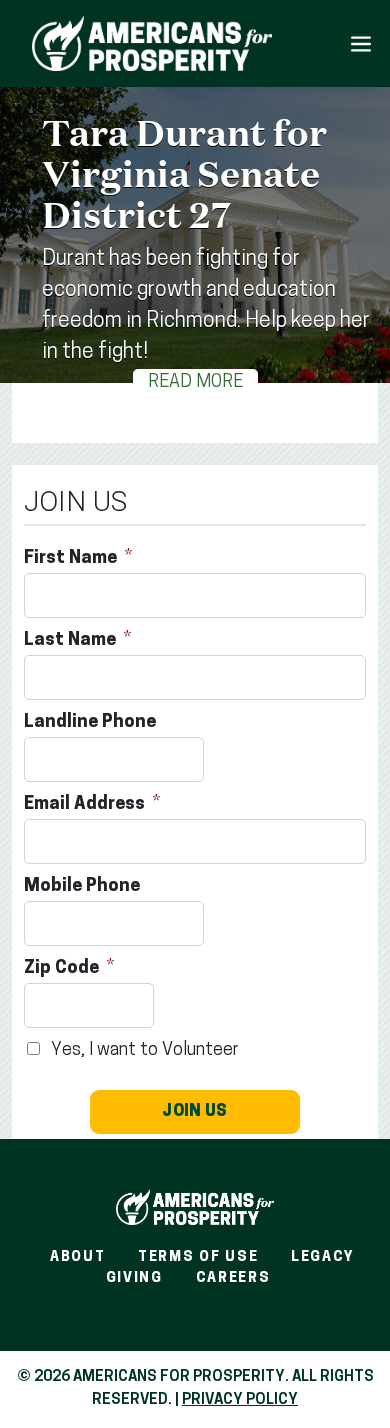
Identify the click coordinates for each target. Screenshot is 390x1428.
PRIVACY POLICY (240, 1400)
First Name (72, 559)
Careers (233, 1278)
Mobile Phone (84, 887)
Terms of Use (198, 1257)
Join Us (194, 1112)
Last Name (72, 641)
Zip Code (63, 969)
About (77, 1257)
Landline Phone (92, 723)
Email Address (86, 805)
